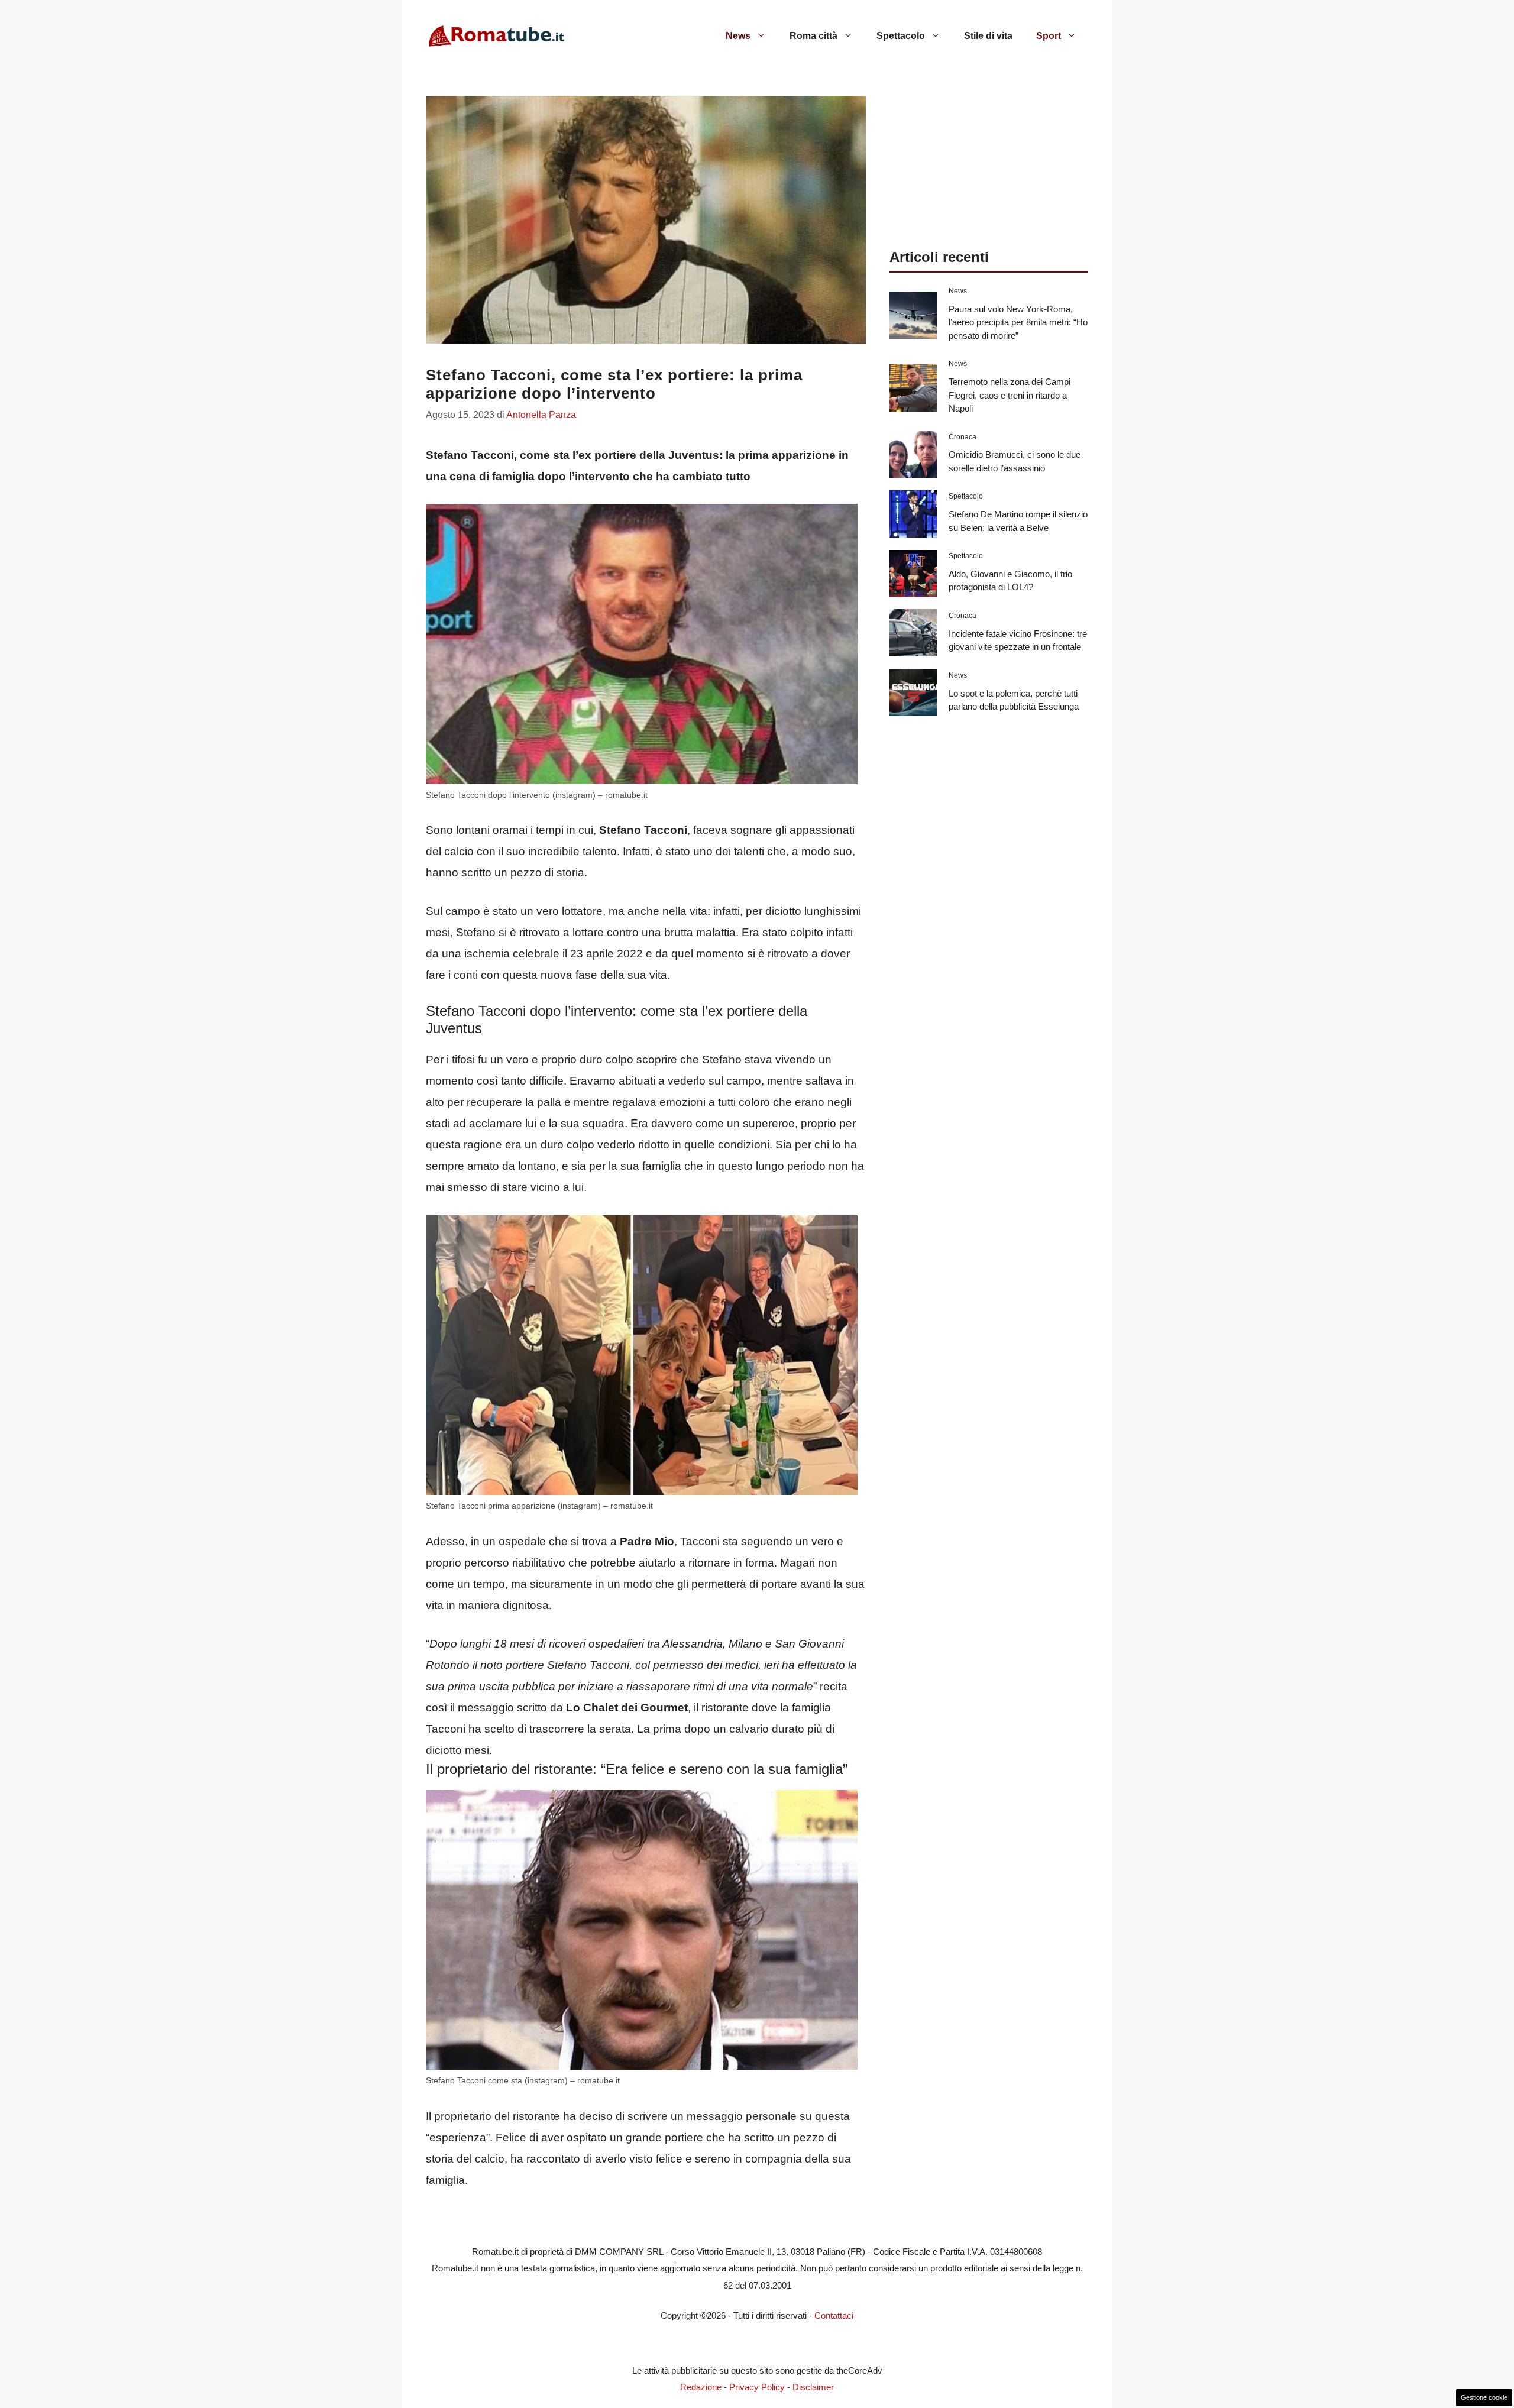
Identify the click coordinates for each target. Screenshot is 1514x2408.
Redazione (701, 2387)
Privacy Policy (757, 2387)
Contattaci (834, 2315)
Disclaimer (813, 2387)
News (738, 36)
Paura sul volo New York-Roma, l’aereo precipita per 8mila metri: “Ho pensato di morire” (1018, 322)
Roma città (813, 36)
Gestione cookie (1484, 2397)
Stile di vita (988, 36)
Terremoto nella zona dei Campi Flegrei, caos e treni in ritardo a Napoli (1010, 395)
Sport (1049, 36)
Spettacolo (901, 36)
